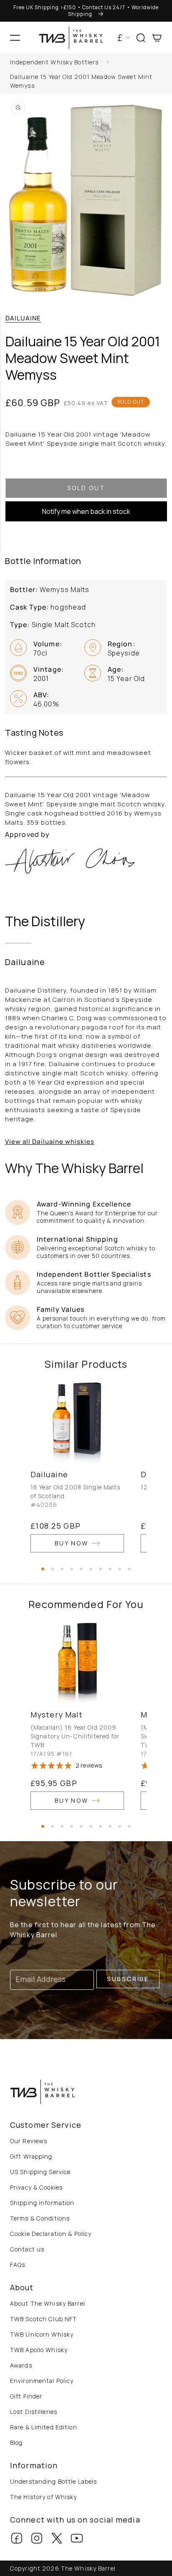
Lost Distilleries (34, 2412)
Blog (16, 2443)
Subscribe (128, 1979)
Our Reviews (29, 2141)
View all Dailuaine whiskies (50, 1142)
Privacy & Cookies (36, 2187)
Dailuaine (23, 318)
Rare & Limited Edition (44, 2427)
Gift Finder (26, 2396)
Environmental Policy (42, 2381)
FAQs (18, 2265)
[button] (15, 38)
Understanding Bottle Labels (53, 2481)
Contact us (27, 2249)
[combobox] (86, 63)
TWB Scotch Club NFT (43, 2319)
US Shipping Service (40, 2172)
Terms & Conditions (40, 2218)
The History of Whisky (44, 2497)
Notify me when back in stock (86, 511)
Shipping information (42, 2203)
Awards (21, 2365)
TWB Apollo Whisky (39, 2350)
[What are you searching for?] (162, 64)
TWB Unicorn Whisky (42, 2334)
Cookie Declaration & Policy (51, 2234)
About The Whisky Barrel (48, 2303)
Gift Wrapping (31, 2156)
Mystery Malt (57, 1715)
